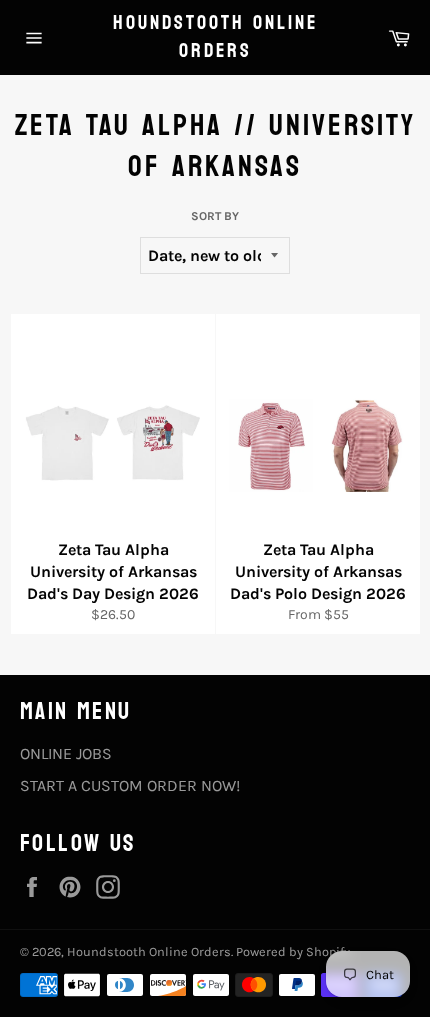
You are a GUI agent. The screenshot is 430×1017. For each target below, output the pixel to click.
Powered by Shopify (293, 951)
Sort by (215, 216)
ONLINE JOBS (66, 753)
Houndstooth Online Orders (215, 37)
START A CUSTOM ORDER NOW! (130, 785)
